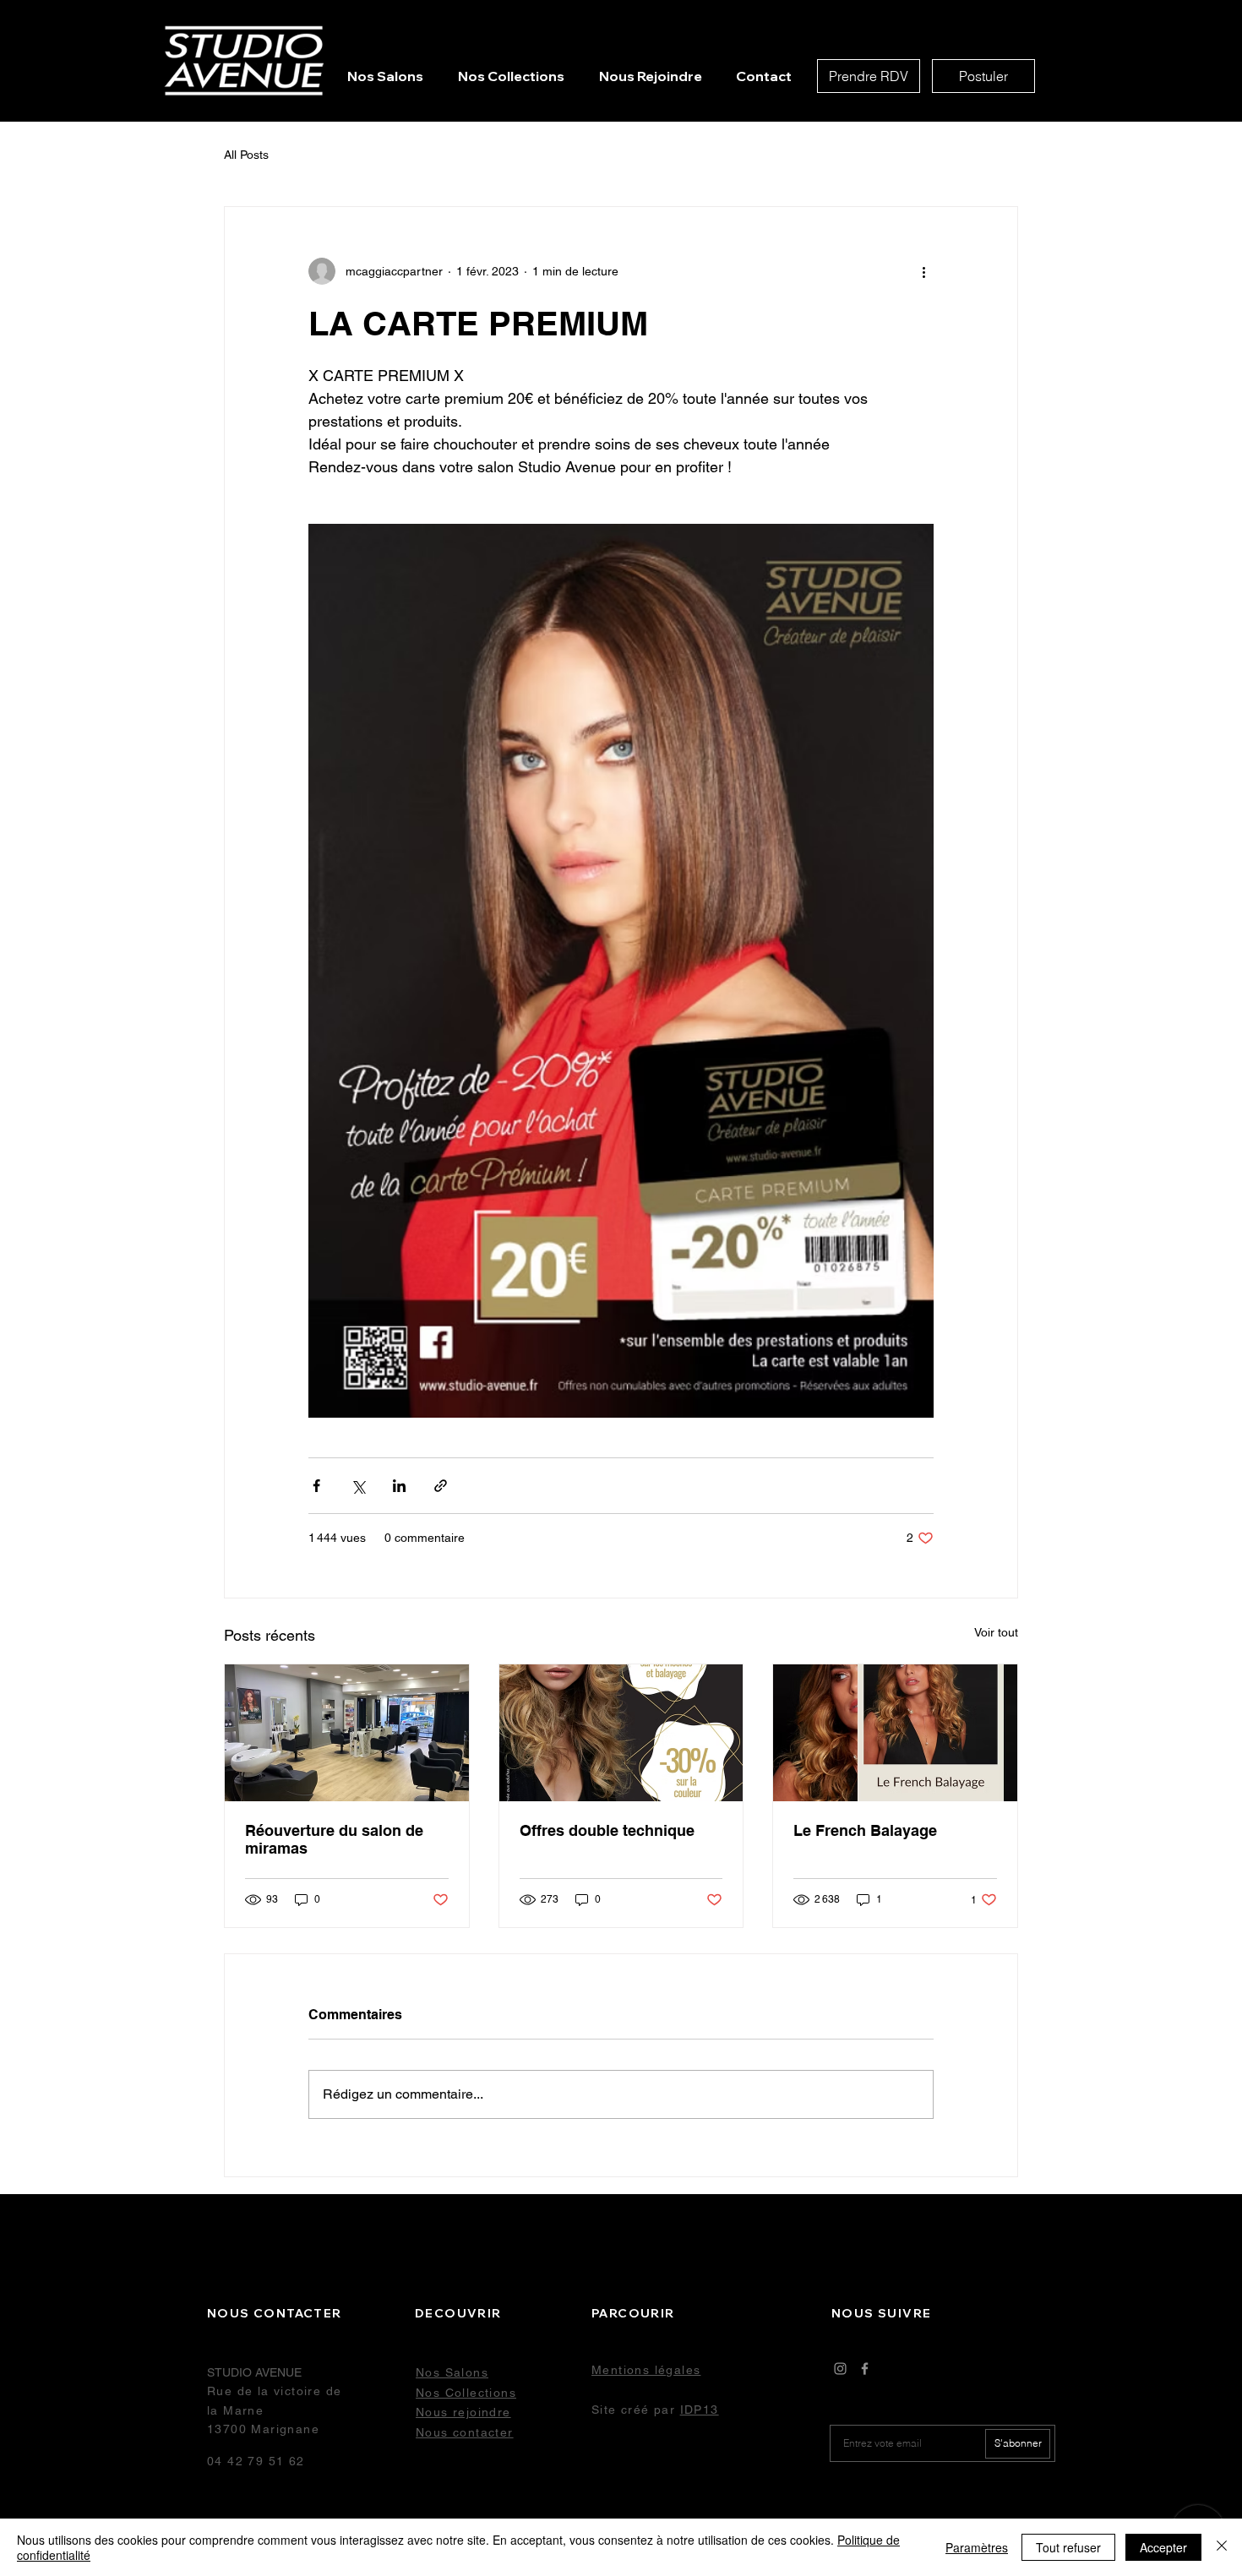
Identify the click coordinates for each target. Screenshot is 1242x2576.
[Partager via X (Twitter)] (358, 1486)
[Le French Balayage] (895, 1733)
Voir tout (996, 1632)
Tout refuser (1068, 2547)
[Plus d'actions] (923, 271)
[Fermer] (1222, 2547)
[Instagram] (840, 2369)
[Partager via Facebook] (316, 1486)
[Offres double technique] (621, 1733)
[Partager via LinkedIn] (399, 1486)
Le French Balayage (867, 1830)
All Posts (246, 155)
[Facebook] (865, 2369)
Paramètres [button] (977, 2547)
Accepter (1163, 2547)
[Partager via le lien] (441, 1486)
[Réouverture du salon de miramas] (347, 1733)
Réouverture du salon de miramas (334, 1839)
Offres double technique (607, 1830)
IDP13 (700, 2410)
